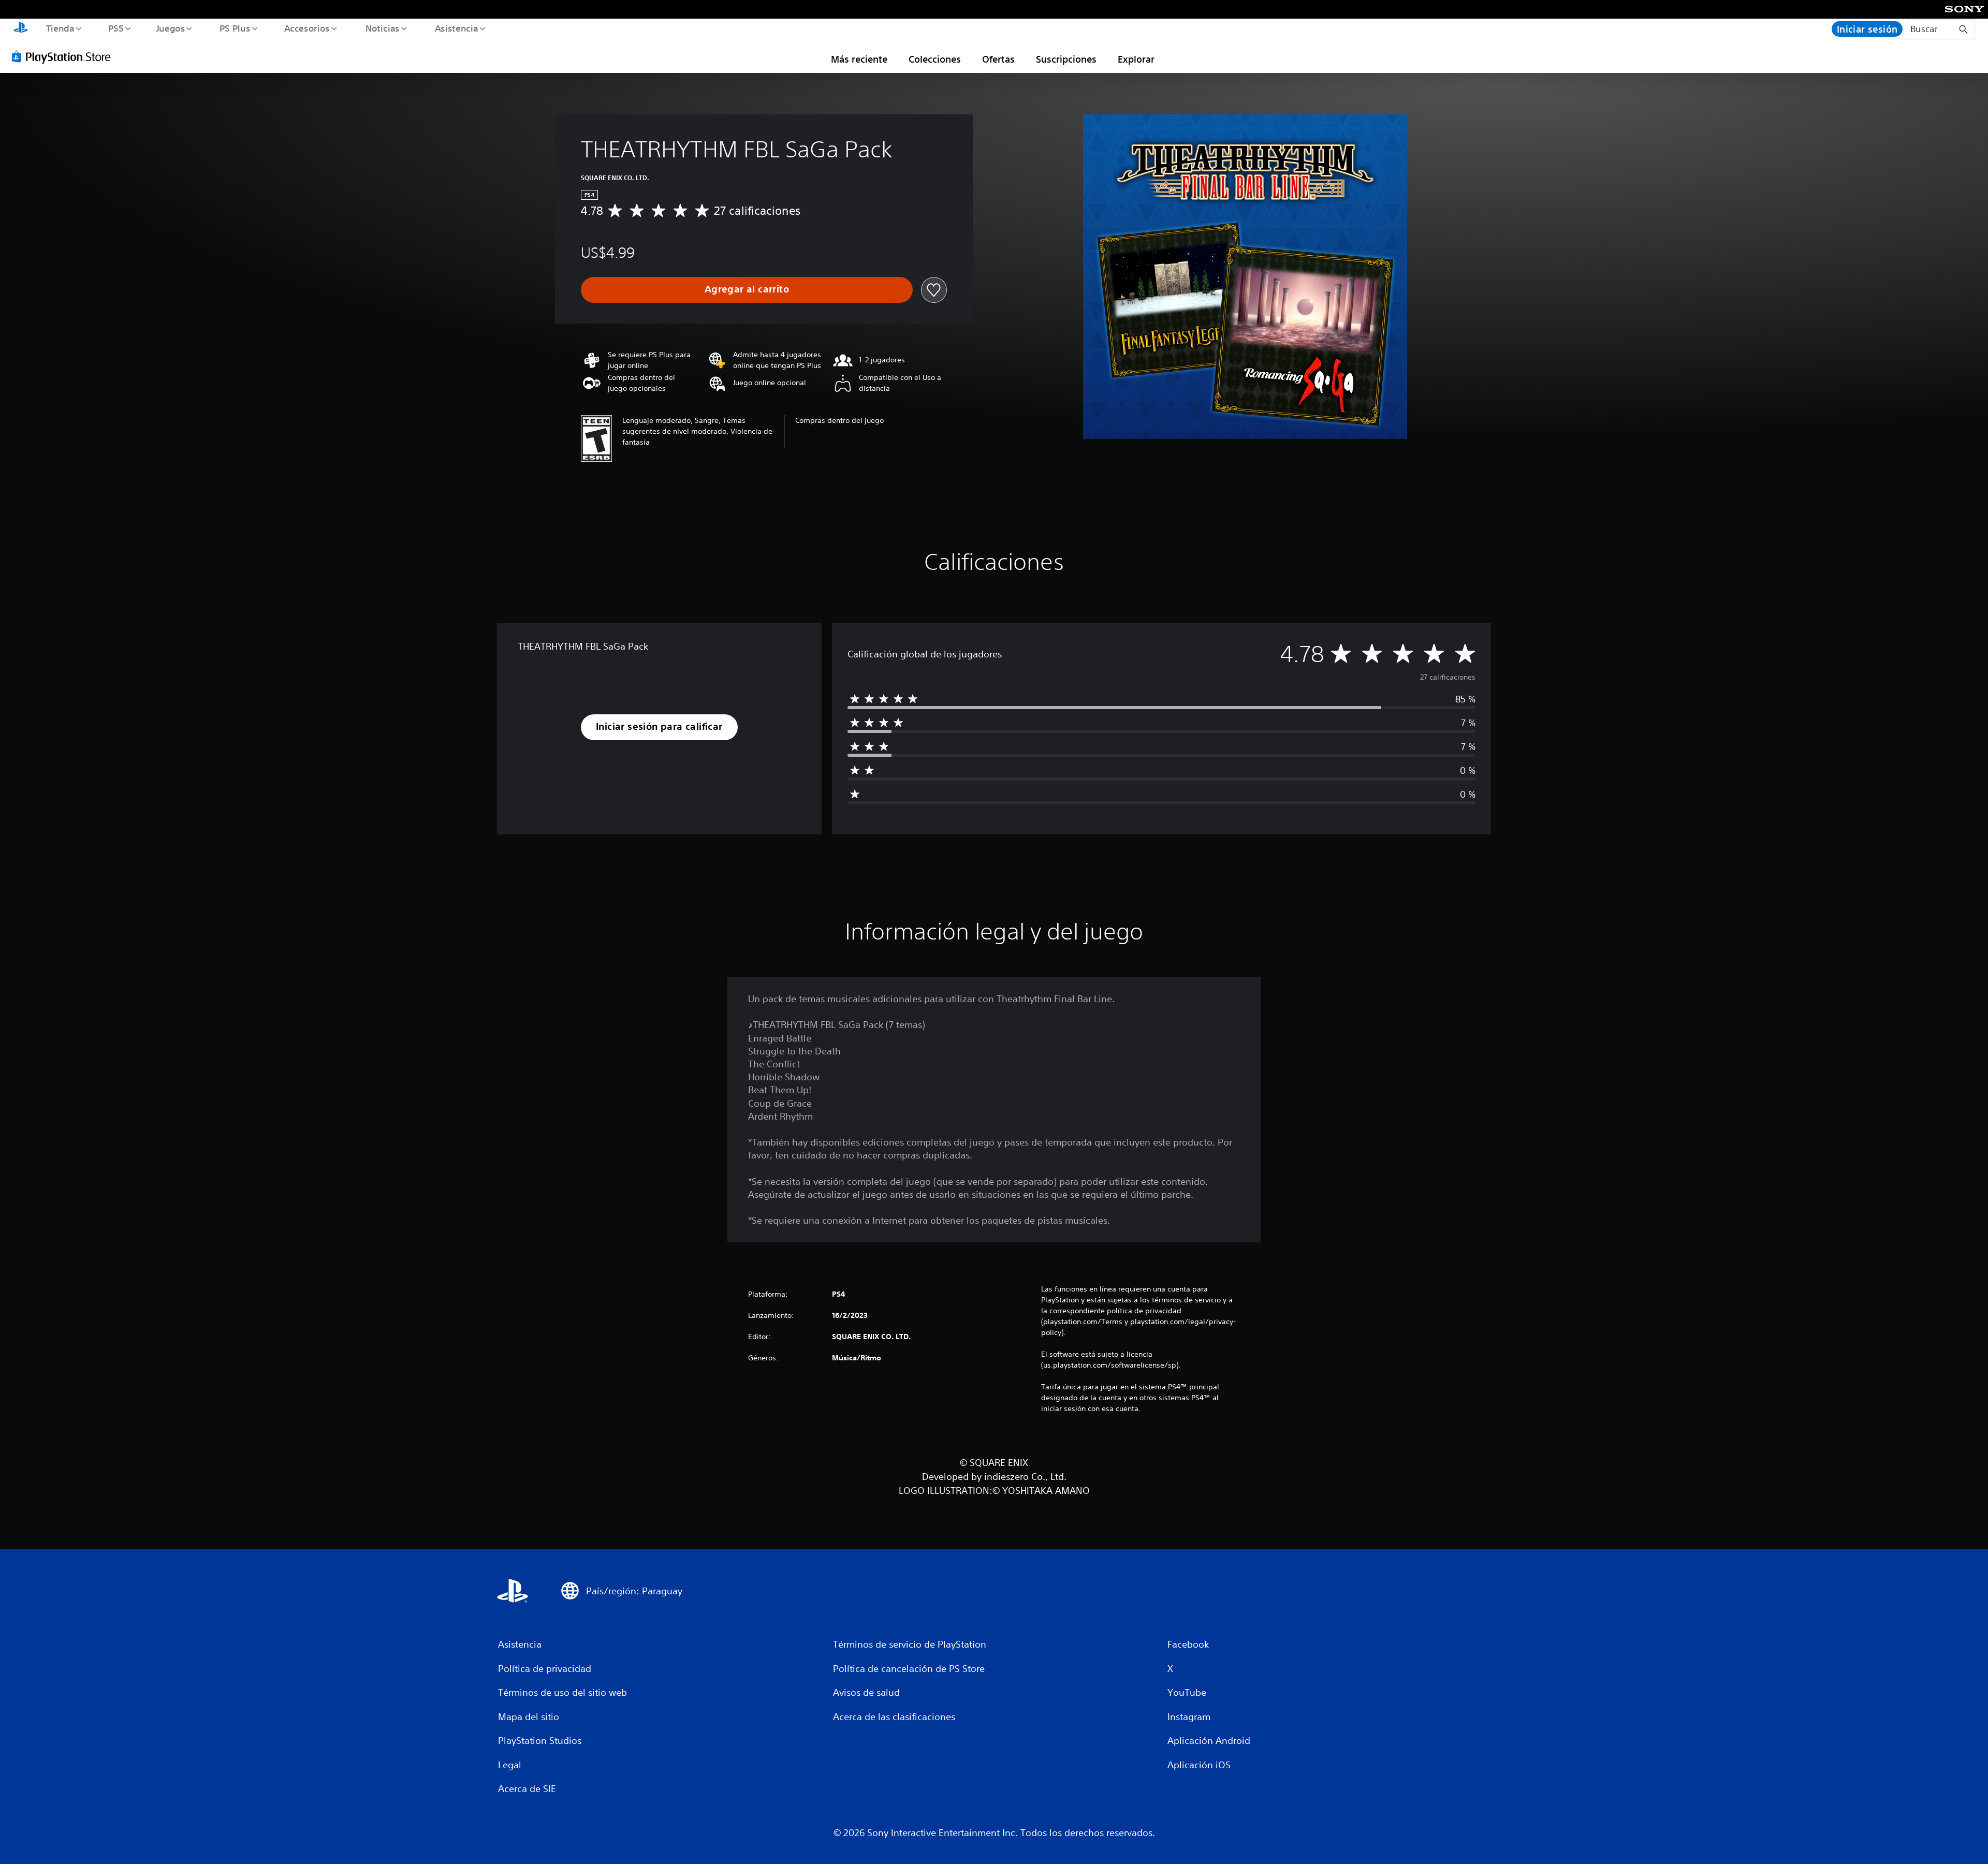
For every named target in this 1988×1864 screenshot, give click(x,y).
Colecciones (935, 59)
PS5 (116, 28)
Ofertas (998, 59)
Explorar (1136, 59)
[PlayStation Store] (65, 56)
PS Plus (235, 28)
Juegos (171, 28)
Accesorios (307, 28)
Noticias (383, 28)
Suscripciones (1066, 59)
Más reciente (859, 59)
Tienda (60, 28)
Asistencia (456, 28)
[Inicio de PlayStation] (21, 29)
